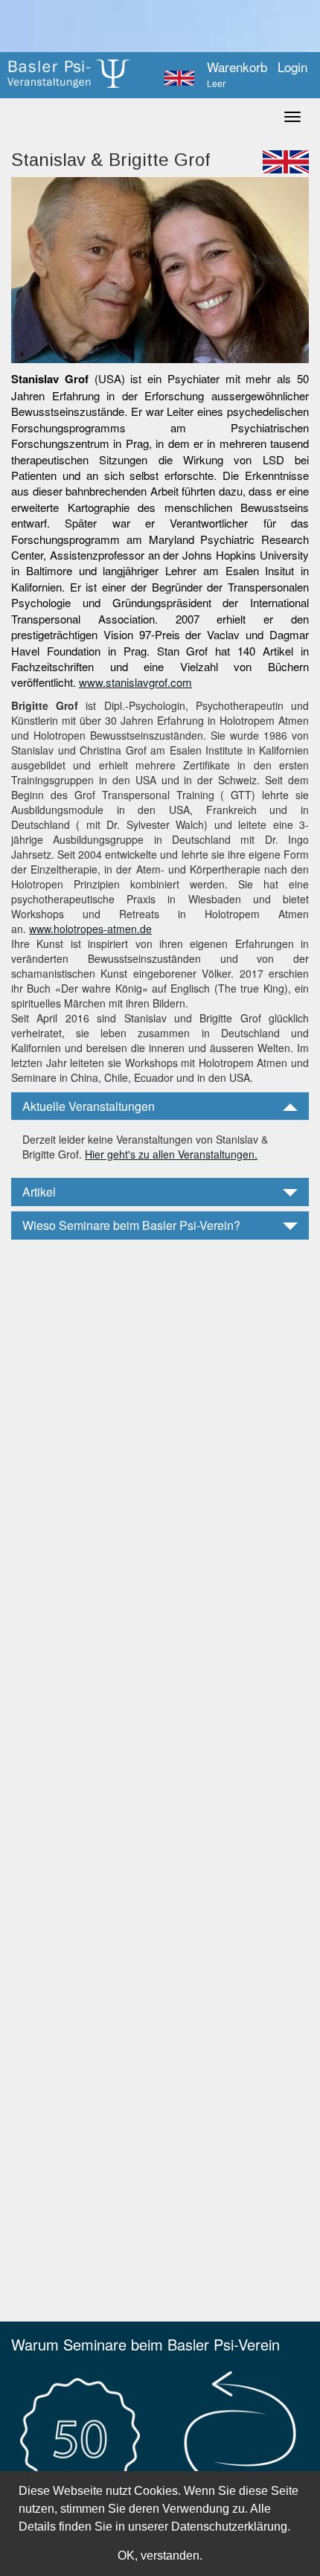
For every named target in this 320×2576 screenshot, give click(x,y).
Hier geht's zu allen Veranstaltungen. (171, 1154)
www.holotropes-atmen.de (90, 929)
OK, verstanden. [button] (160, 2556)
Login (292, 67)
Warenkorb (237, 74)
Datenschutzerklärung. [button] (231, 2527)
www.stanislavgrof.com (135, 682)
